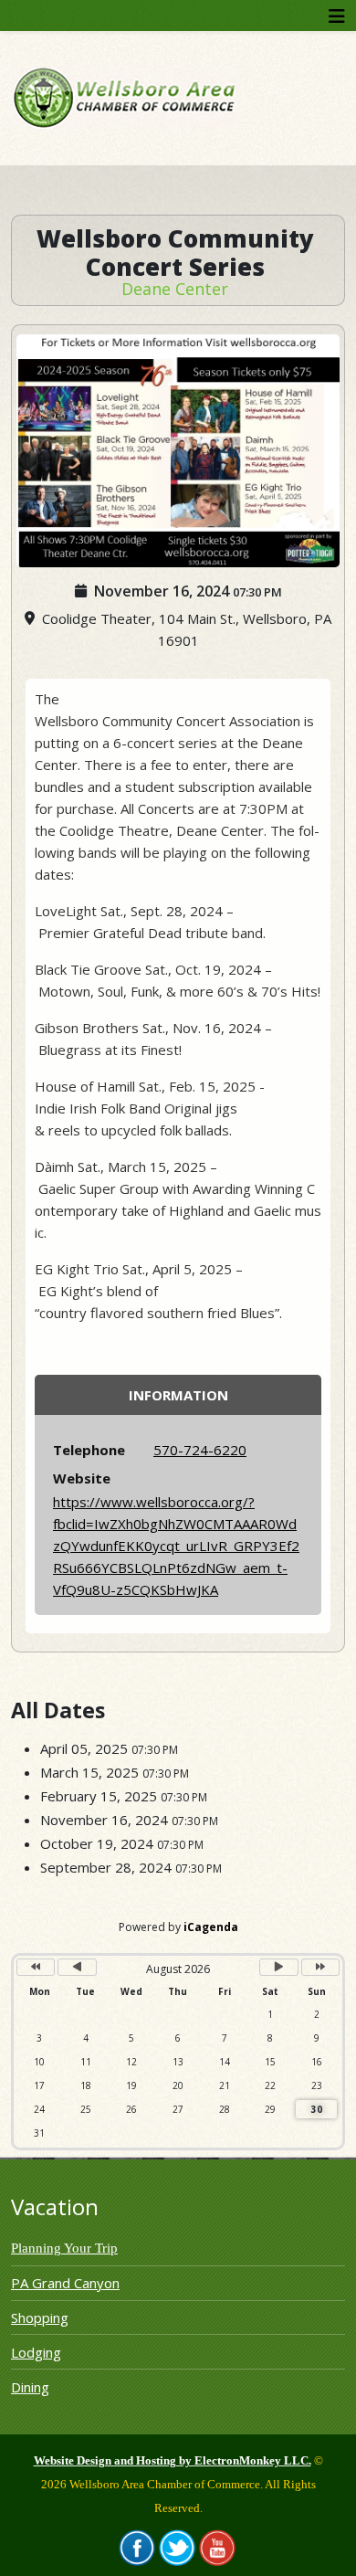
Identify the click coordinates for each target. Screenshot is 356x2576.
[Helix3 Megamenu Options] (337, 16)
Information (178, 1395)
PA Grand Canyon (65, 2283)
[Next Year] (320, 1967)
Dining (30, 2387)
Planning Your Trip (64, 2248)
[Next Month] (278, 1967)
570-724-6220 (200, 1450)
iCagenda (211, 1927)
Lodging (36, 2352)
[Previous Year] (36, 1967)
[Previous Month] (77, 1967)
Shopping (40, 2317)
